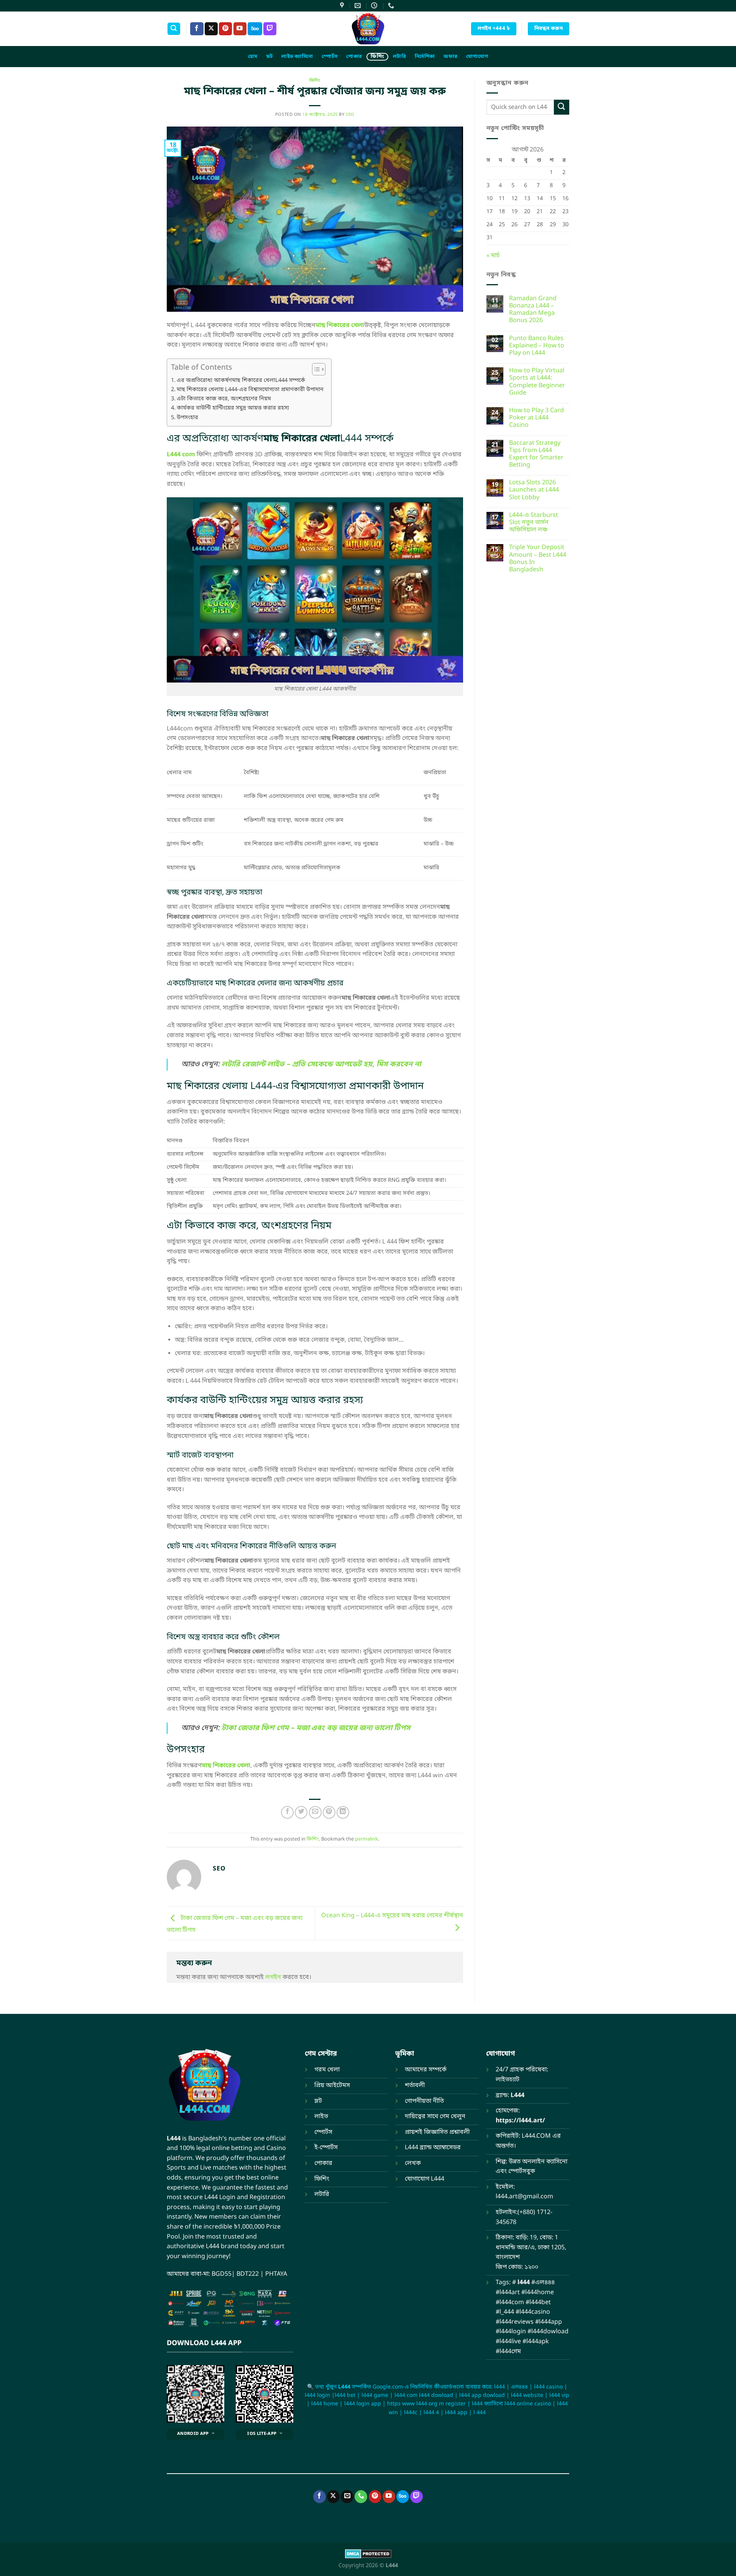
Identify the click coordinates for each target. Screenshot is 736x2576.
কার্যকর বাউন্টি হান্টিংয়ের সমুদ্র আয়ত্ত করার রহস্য (233, 408)
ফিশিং (377, 57)
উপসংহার (187, 418)
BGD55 (222, 2274)
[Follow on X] (211, 29)
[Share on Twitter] (301, 1812)
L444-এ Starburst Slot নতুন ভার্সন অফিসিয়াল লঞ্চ (534, 523)
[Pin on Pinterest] (329, 1812)
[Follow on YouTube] (240, 29)
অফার (450, 57)
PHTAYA (276, 2274)
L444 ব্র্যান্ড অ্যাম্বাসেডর (433, 2148)
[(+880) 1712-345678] (392, 6)
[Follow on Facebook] (197, 29)
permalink (366, 1839)
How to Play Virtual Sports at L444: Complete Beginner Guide (537, 382)
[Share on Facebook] (287, 1812)
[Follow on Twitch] (270, 29)
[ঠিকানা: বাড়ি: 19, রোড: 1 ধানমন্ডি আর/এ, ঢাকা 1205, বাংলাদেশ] (343, 6)
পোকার (354, 57)
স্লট (269, 57)
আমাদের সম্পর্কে (426, 2070)
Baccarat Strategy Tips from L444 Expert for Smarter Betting (536, 455)
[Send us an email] (347, 2497)
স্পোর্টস (329, 57)
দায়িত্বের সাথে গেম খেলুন (435, 2117)
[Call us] (361, 2497)
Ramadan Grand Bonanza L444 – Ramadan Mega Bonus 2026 (533, 310)
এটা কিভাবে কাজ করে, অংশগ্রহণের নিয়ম (224, 399)
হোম (253, 57)
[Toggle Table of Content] (315, 369)
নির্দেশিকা (425, 57)
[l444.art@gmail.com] (359, 6)
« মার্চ (493, 256)
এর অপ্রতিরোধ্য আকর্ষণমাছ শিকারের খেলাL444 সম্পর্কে (241, 381)
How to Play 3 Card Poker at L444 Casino (536, 418)
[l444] (368, 29)
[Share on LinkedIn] (343, 1812)
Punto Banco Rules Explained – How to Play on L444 (537, 346)
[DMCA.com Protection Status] (368, 2554)
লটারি (399, 57)
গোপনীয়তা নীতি (424, 2101)
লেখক (413, 2163)
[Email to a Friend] (315, 1812)
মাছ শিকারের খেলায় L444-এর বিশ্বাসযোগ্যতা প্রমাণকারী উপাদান (250, 390)
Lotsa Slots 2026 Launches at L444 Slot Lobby (534, 490)
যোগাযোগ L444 (425, 2179)
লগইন (273, 1977)
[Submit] (562, 107)
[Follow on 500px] (255, 29)
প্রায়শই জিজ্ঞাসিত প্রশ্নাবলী (437, 2132)
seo (350, 115)
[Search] (174, 29)
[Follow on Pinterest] (225, 29)
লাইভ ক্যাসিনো (297, 57)
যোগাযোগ (477, 57)
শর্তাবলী (415, 2086)
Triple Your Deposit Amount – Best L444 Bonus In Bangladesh (538, 559)
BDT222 (248, 2274)
